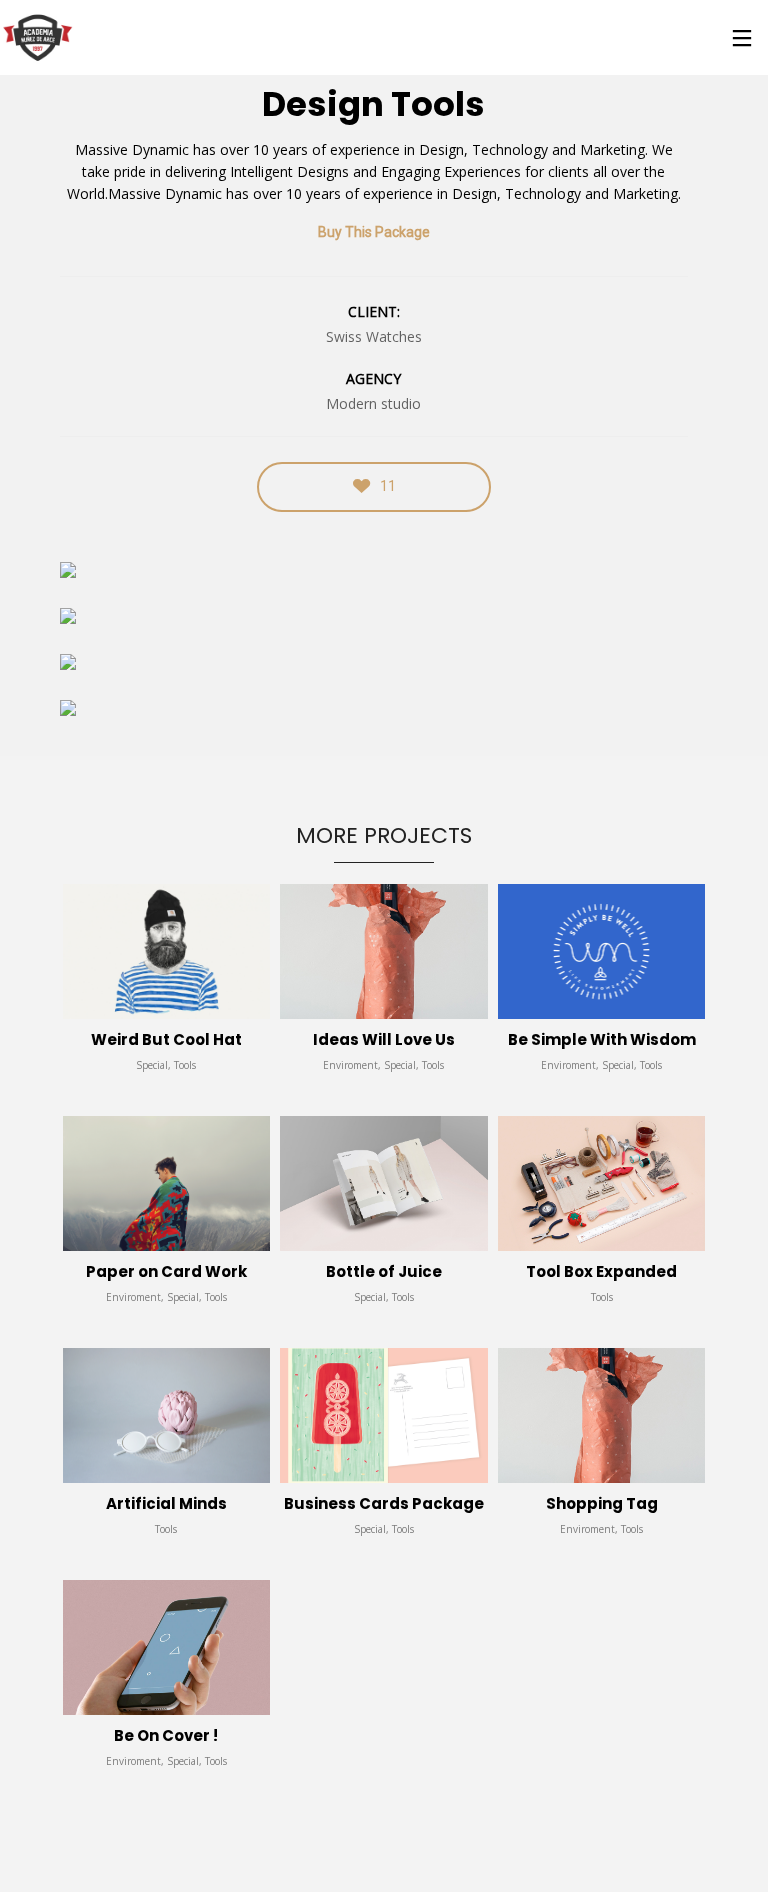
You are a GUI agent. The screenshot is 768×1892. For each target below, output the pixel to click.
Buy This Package (374, 232)
